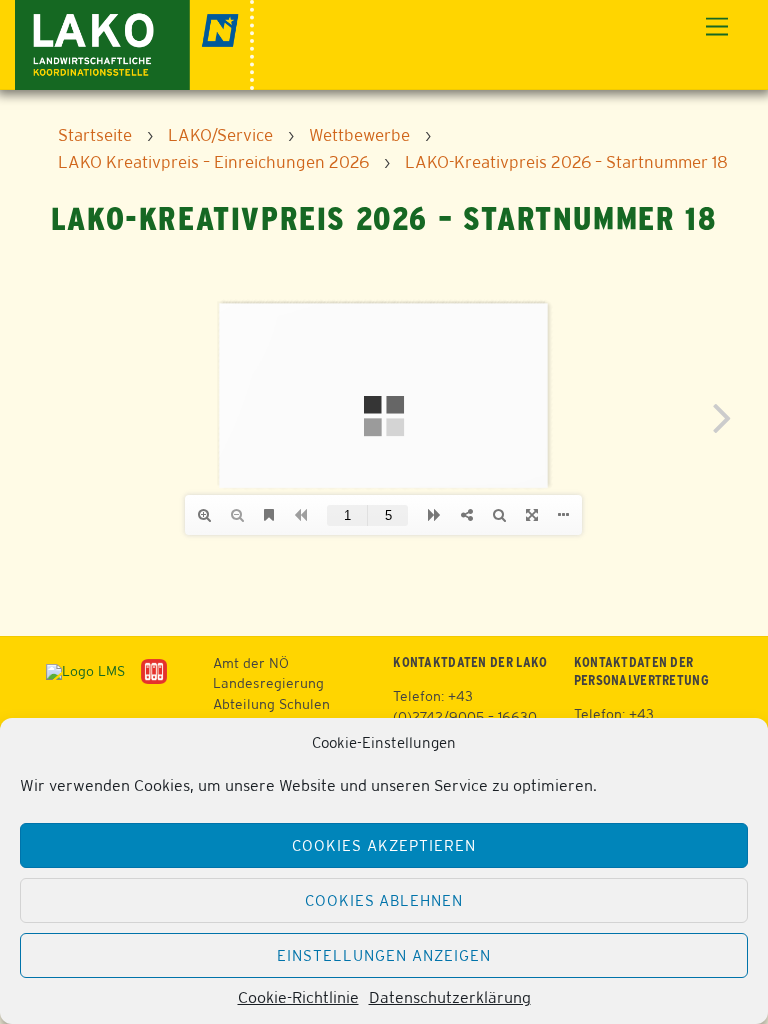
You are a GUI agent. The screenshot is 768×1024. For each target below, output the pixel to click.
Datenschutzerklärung (450, 997)
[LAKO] (134, 42)
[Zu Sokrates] (154, 670)
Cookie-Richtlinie (298, 997)
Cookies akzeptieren (384, 845)
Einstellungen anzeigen (383, 955)
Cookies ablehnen (384, 900)
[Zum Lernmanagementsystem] (78, 670)
